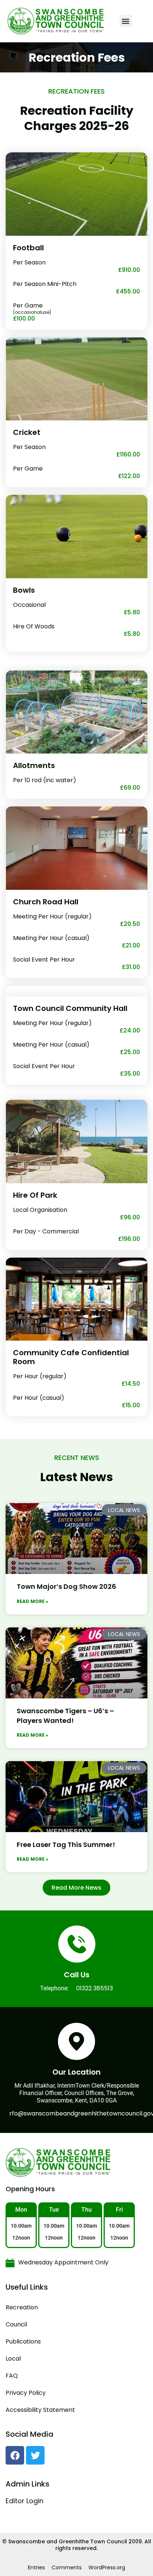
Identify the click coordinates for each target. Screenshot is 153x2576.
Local (13, 2359)
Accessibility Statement (40, 2410)
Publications (23, 2341)
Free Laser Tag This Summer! (66, 1845)
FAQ (12, 2376)
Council (16, 2324)
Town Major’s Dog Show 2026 (66, 1586)
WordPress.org (107, 2567)
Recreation (22, 2307)
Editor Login (25, 2501)
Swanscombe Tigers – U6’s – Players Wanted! (65, 1716)
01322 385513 (95, 1988)
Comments (67, 2567)
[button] (126, 21)
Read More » (32, 1601)
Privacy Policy (26, 2393)
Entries (36, 2567)
